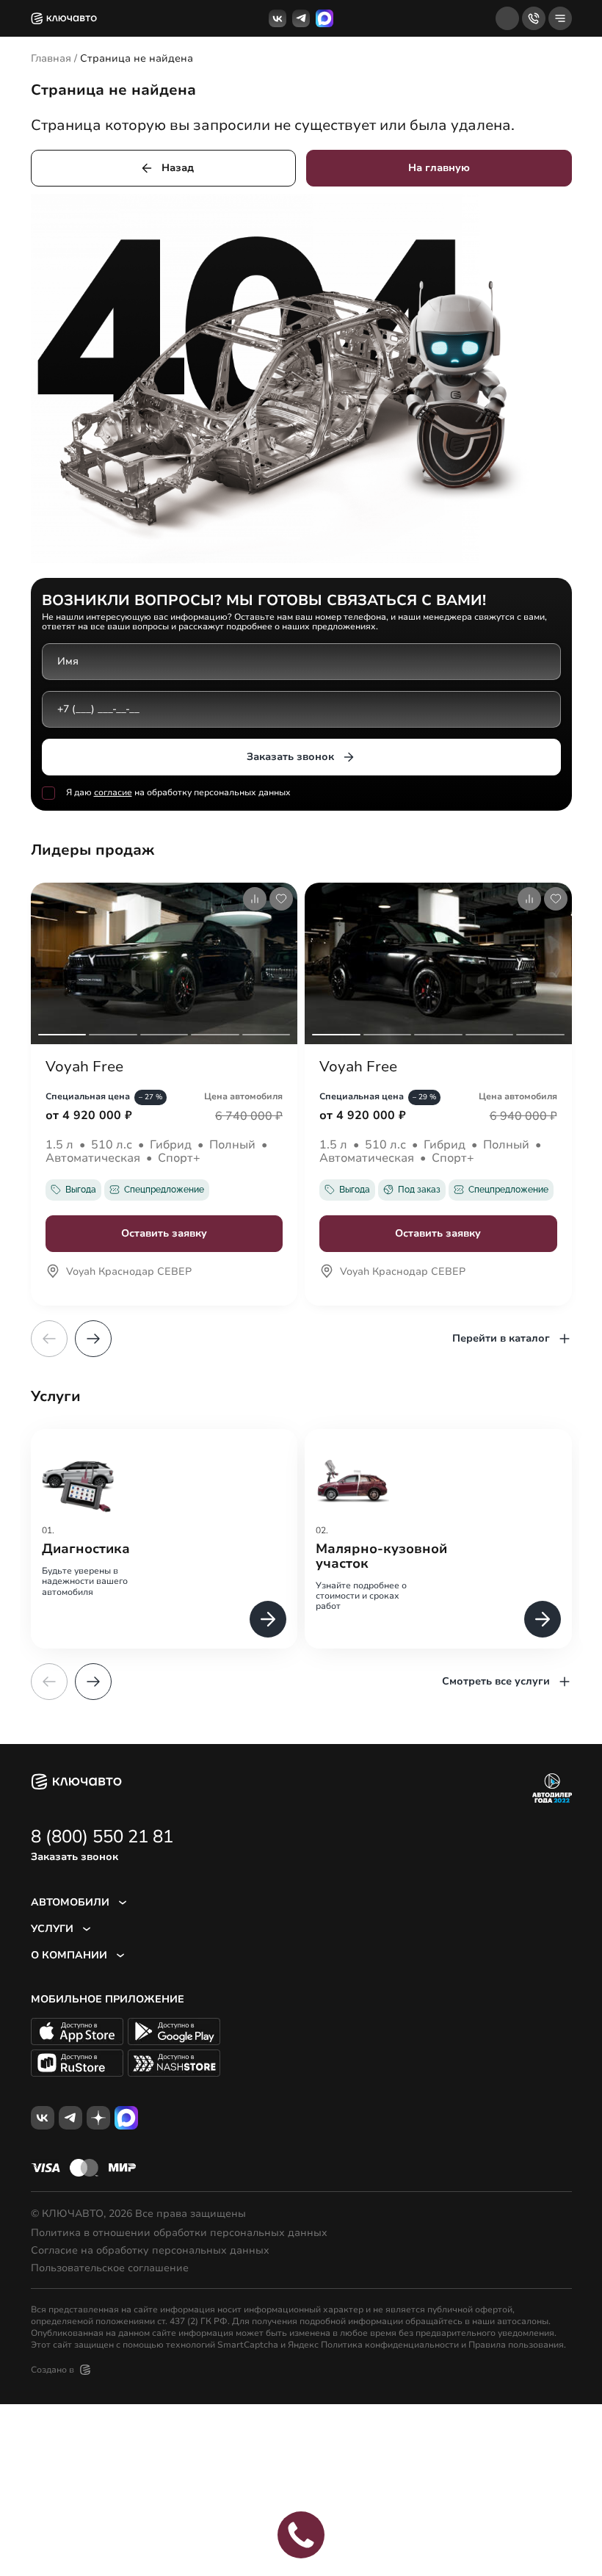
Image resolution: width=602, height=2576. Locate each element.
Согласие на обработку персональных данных (150, 2251)
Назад (178, 168)
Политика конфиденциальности (390, 2345)
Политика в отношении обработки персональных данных (179, 2233)
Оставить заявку (164, 1233)
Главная (51, 58)
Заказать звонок (290, 757)
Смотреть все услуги (496, 1681)
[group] (164, 1539)
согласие (113, 792)
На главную (439, 168)
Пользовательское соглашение (110, 2268)
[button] (93, 1339)
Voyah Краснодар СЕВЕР (129, 1273)
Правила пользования (516, 2345)
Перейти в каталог (501, 1338)
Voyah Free (84, 1067)
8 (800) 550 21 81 (102, 1837)
